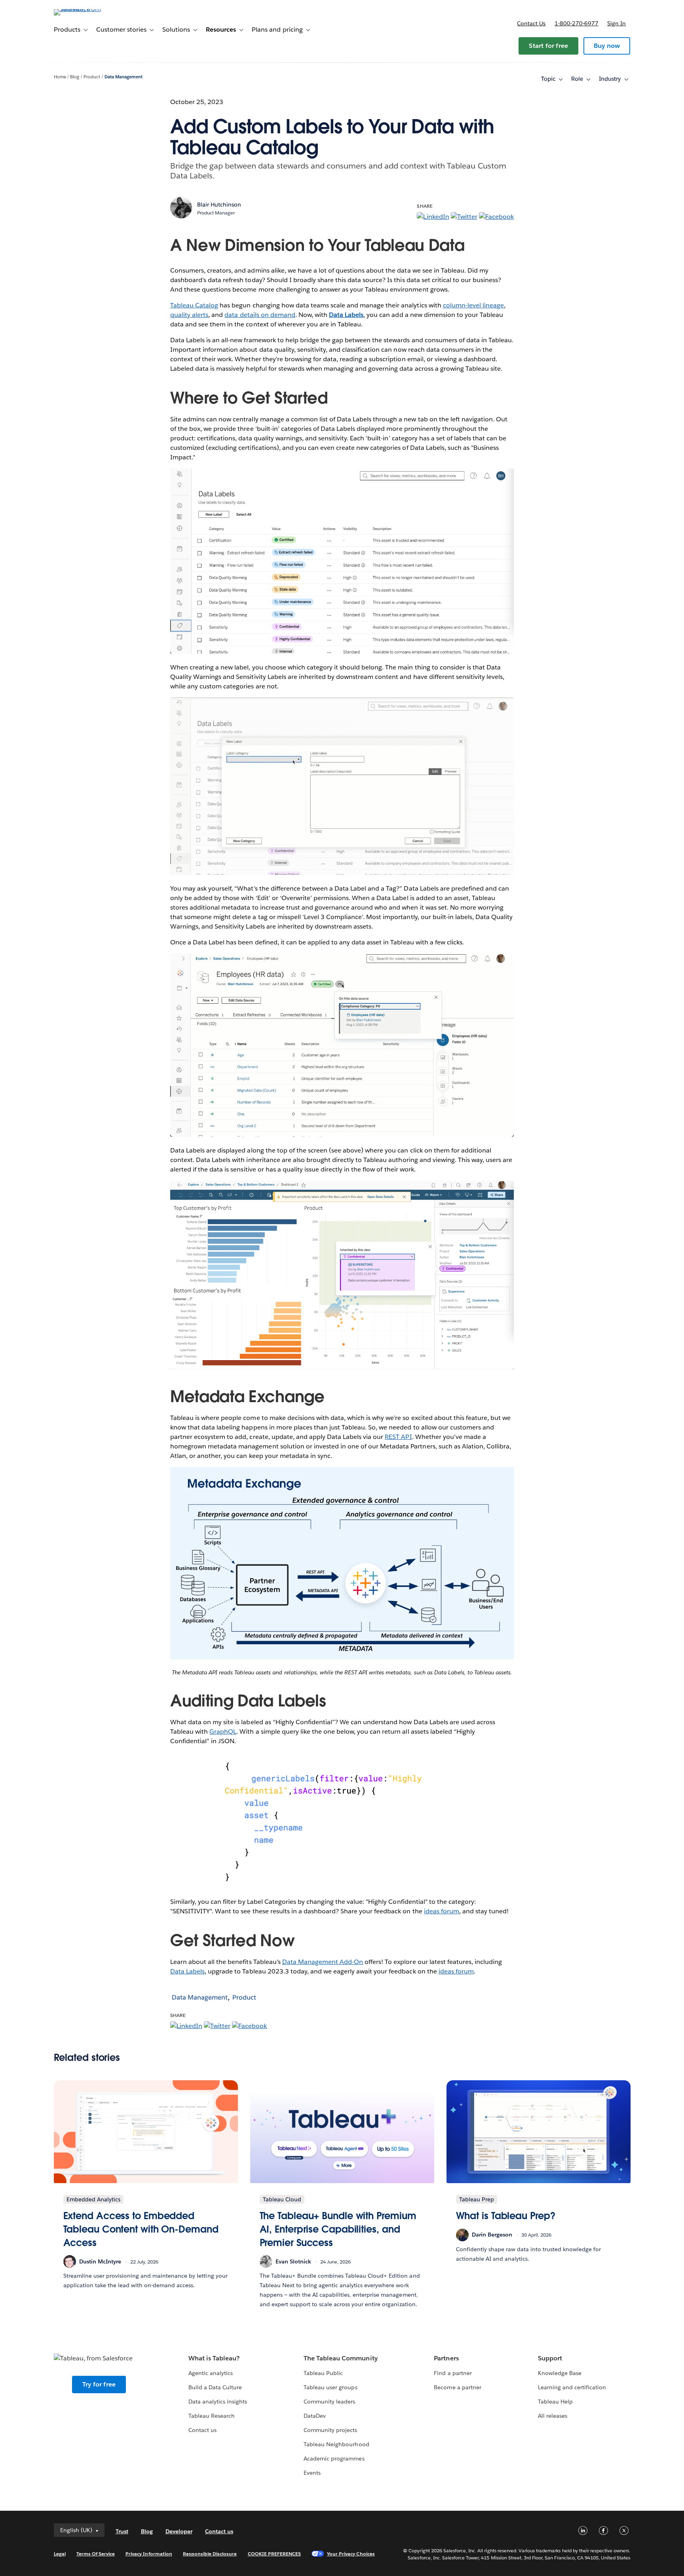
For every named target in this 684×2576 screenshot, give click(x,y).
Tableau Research (212, 2416)
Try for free (99, 2384)
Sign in (617, 23)
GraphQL (223, 1732)
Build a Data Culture (215, 2387)
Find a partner (453, 2373)
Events (312, 2473)
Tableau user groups (330, 2387)
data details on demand (260, 315)
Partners (446, 2358)
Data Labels (187, 1971)
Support (550, 2358)
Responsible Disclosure (210, 2554)
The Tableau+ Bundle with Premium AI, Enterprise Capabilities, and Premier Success (338, 2229)
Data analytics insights (218, 2402)
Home (60, 77)
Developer (179, 2531)
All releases (553, 2416)
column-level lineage (473, 305)
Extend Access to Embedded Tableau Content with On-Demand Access (141, 2229)
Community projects (330, 2430)
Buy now (607, 46)
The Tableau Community (340, 2358)
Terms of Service (96, 2554)
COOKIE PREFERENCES (275, 2554)
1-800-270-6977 (577, 23)
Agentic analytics (211, 2373)
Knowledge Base (560, 2373)
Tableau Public (323, 2373)
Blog (75, 77)
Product (92, 77)
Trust (122, 2531)
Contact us (531, 23)
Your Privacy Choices (351, 2554)
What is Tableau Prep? (506, 2216)
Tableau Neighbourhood (336, 2444)
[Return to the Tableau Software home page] (87, 9)
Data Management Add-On (323, 1962)
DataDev (315, 2416)
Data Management (123, 77)
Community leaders (329, 2402)
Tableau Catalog (194, 305)
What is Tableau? (214, 2358)
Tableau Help (555, 2402)
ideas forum (442, 1911)
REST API (398, 1437)
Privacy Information (149, 2554)
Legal (60, 2554)
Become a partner (457, 2387)
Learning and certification (572, 2387)
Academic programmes (334, 2458)
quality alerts (189, 315)
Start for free (548, 46)
